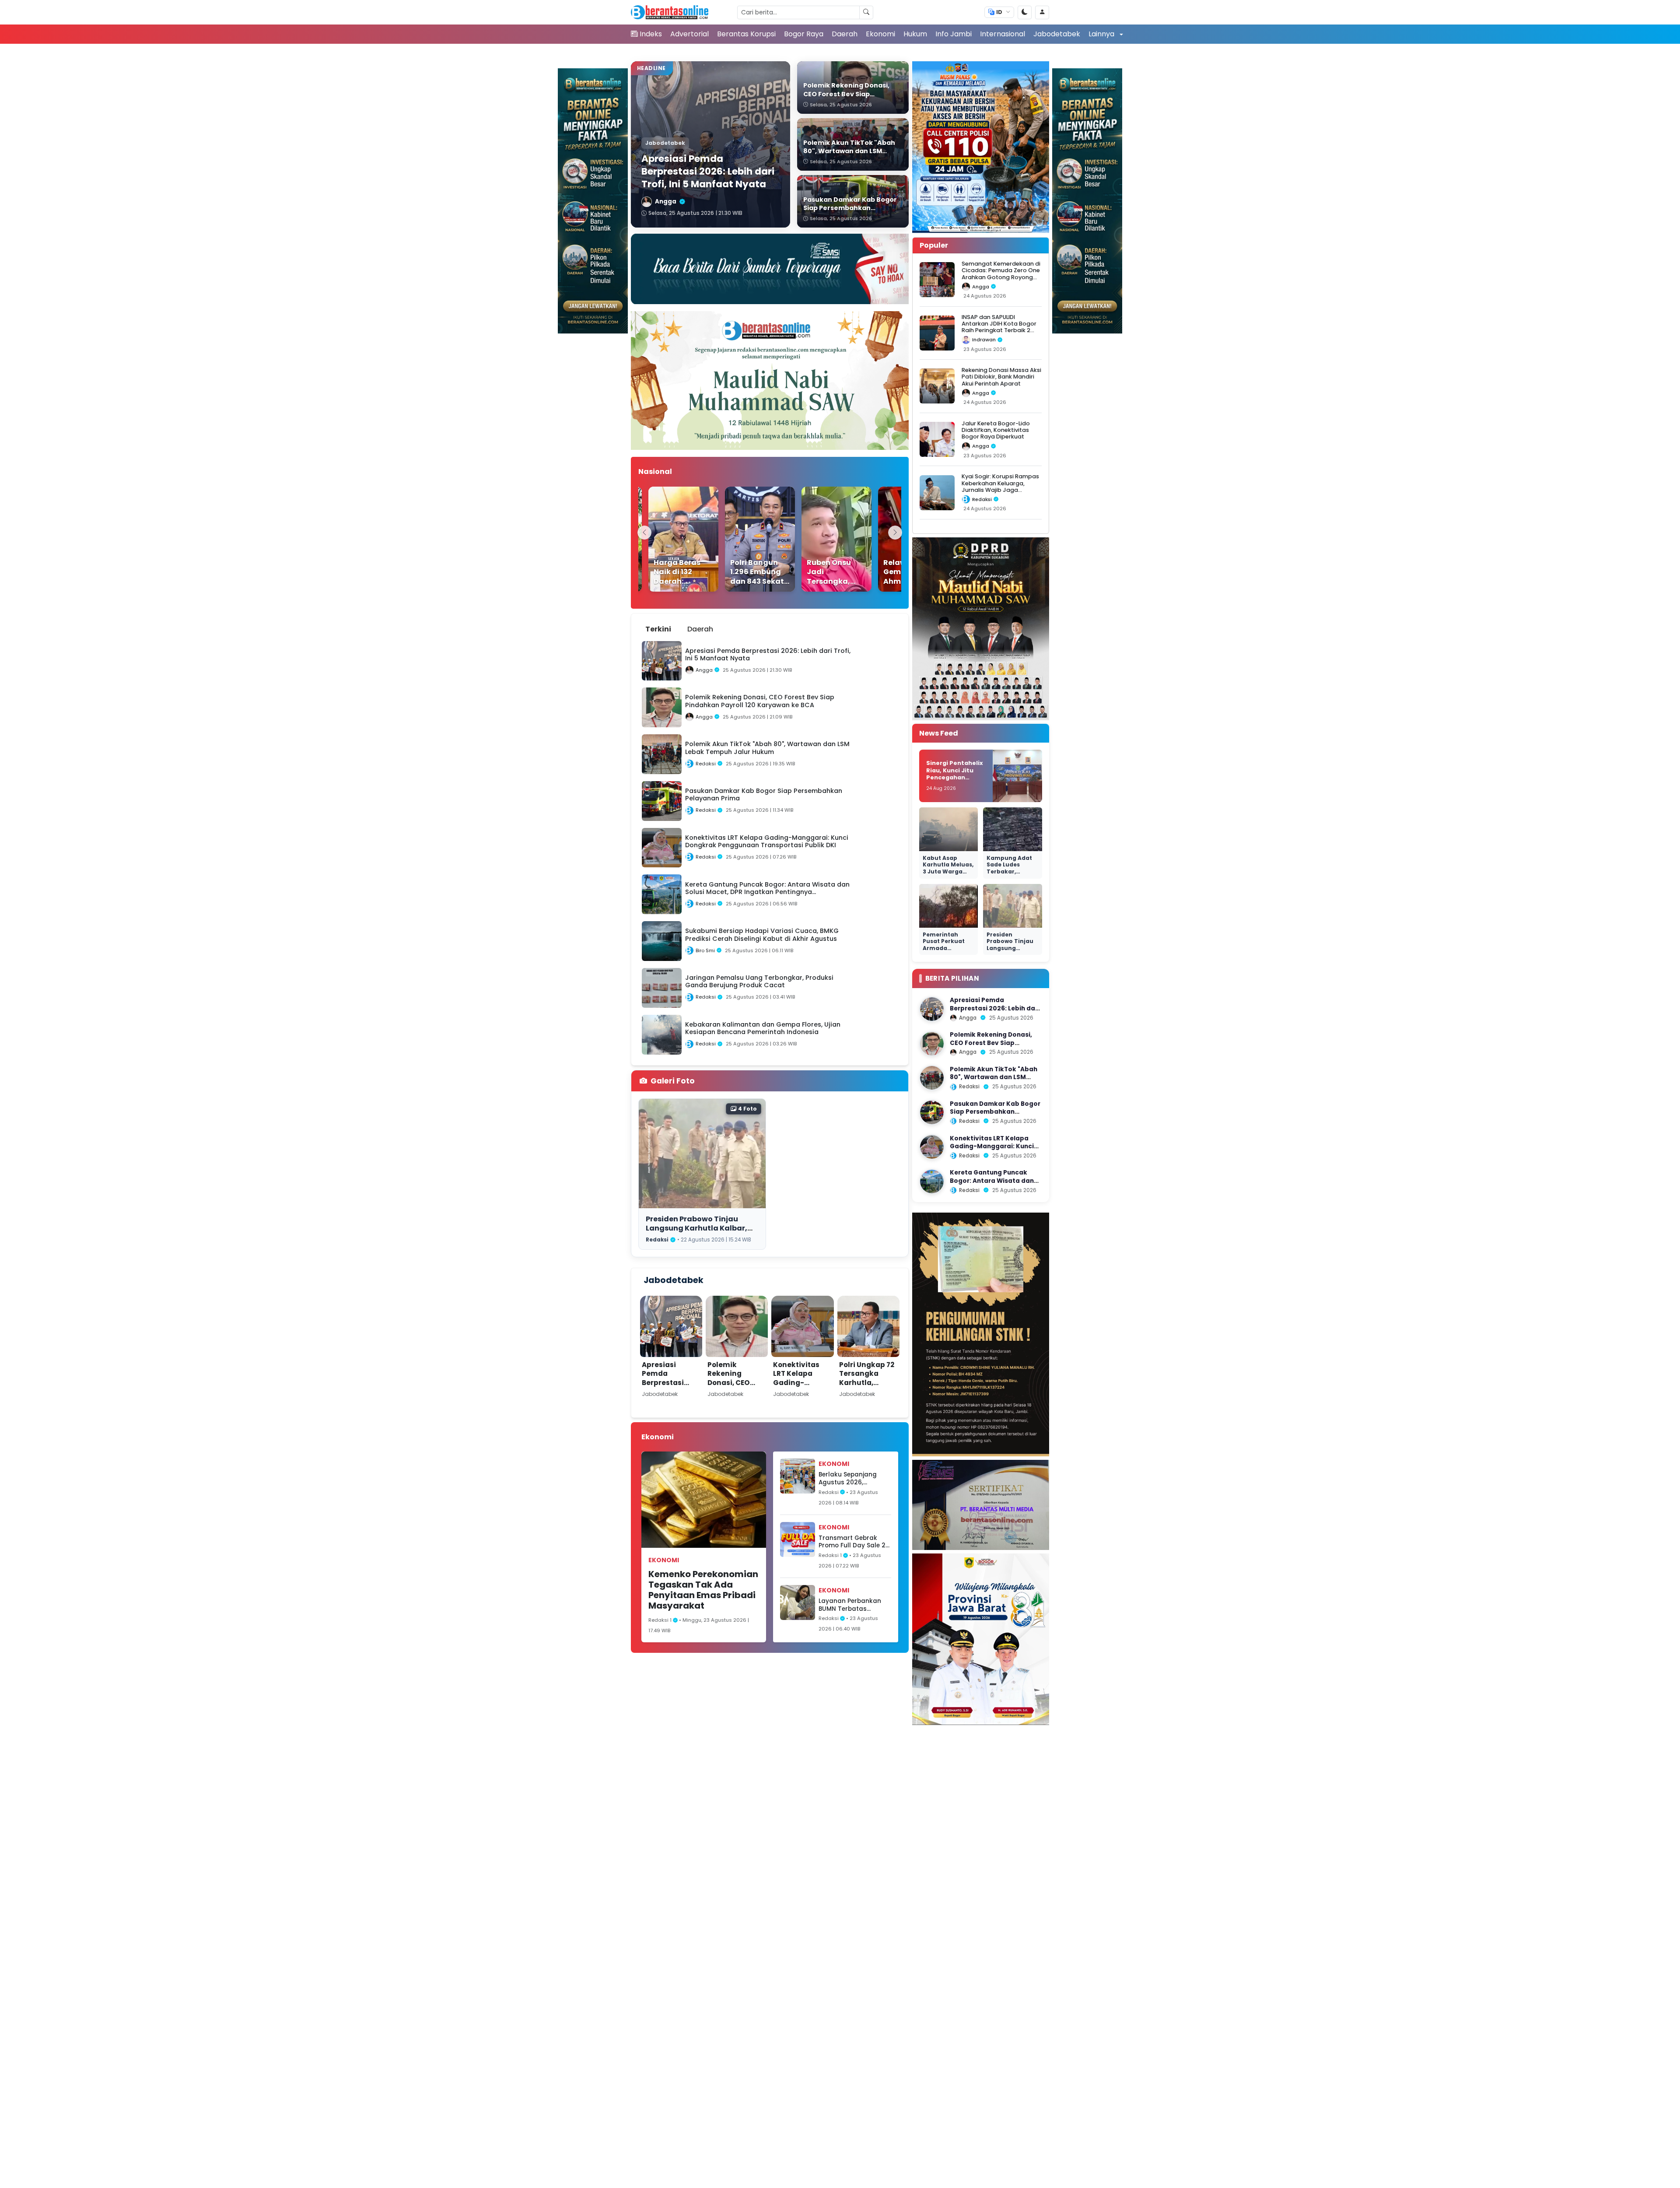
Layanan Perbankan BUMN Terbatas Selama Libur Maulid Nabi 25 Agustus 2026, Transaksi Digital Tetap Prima (853, 1605)
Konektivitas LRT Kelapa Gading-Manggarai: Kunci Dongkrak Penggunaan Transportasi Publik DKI (802, 1396)
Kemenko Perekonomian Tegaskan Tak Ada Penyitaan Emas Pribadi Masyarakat (703, 1590)
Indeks (651, 34)
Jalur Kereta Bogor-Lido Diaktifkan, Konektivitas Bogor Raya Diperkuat (996, 430)
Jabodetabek (1057, 34)
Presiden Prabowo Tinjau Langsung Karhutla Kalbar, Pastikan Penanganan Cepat (700, 1228)
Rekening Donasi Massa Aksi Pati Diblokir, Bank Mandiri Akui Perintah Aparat (1001, 377)
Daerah (845, 34)
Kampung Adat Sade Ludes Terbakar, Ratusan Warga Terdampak (1010, 871)
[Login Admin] (1042, 12)
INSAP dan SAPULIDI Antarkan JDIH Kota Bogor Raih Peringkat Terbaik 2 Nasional (999, 327)
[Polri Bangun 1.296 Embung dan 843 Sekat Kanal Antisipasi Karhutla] (733, 539)
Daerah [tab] (700, 629)
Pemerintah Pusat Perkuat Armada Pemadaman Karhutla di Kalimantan (944, 952)
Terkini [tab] (658, 629)
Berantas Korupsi (746, 34)
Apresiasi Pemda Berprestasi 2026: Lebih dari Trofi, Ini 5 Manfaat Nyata (670, 1387)
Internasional (1003, 34)
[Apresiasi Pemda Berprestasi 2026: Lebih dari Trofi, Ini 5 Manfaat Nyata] (932, 1009)
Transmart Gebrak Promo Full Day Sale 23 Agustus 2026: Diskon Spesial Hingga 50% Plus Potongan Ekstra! (854, 1542)
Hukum (915, 34)
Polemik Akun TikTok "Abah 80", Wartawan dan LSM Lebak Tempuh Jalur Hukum (994, 1077)
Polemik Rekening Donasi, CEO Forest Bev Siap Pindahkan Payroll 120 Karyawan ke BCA (735, 1396)
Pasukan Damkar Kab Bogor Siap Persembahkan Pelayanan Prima (995, 1112)
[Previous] (644, 533)
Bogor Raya (804, 34)
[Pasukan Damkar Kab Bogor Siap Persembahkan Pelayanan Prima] (932, 1112)
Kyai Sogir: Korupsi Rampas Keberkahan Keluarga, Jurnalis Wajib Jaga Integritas (1000, 486)
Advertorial (689, 34)
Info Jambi (954, 34)
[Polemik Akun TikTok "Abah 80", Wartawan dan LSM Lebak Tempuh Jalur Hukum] (932, 1078)
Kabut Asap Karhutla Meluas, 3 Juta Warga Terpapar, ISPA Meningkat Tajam (948, 875)
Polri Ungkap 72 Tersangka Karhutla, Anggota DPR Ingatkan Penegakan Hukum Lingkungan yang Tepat (867, 1401)
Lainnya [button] (1102, 34)
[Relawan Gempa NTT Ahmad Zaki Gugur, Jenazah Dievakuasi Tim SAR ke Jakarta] (886, 539)
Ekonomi (880, 34)
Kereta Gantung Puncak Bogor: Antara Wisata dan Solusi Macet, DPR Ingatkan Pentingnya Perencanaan (994, 1185)
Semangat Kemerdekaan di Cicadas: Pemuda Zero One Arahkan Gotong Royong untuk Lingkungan (1001, 274)
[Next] (895, 533)
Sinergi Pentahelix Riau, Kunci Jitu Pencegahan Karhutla (955, 774)
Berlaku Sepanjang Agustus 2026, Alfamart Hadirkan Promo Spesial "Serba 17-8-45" (851, 1478)
